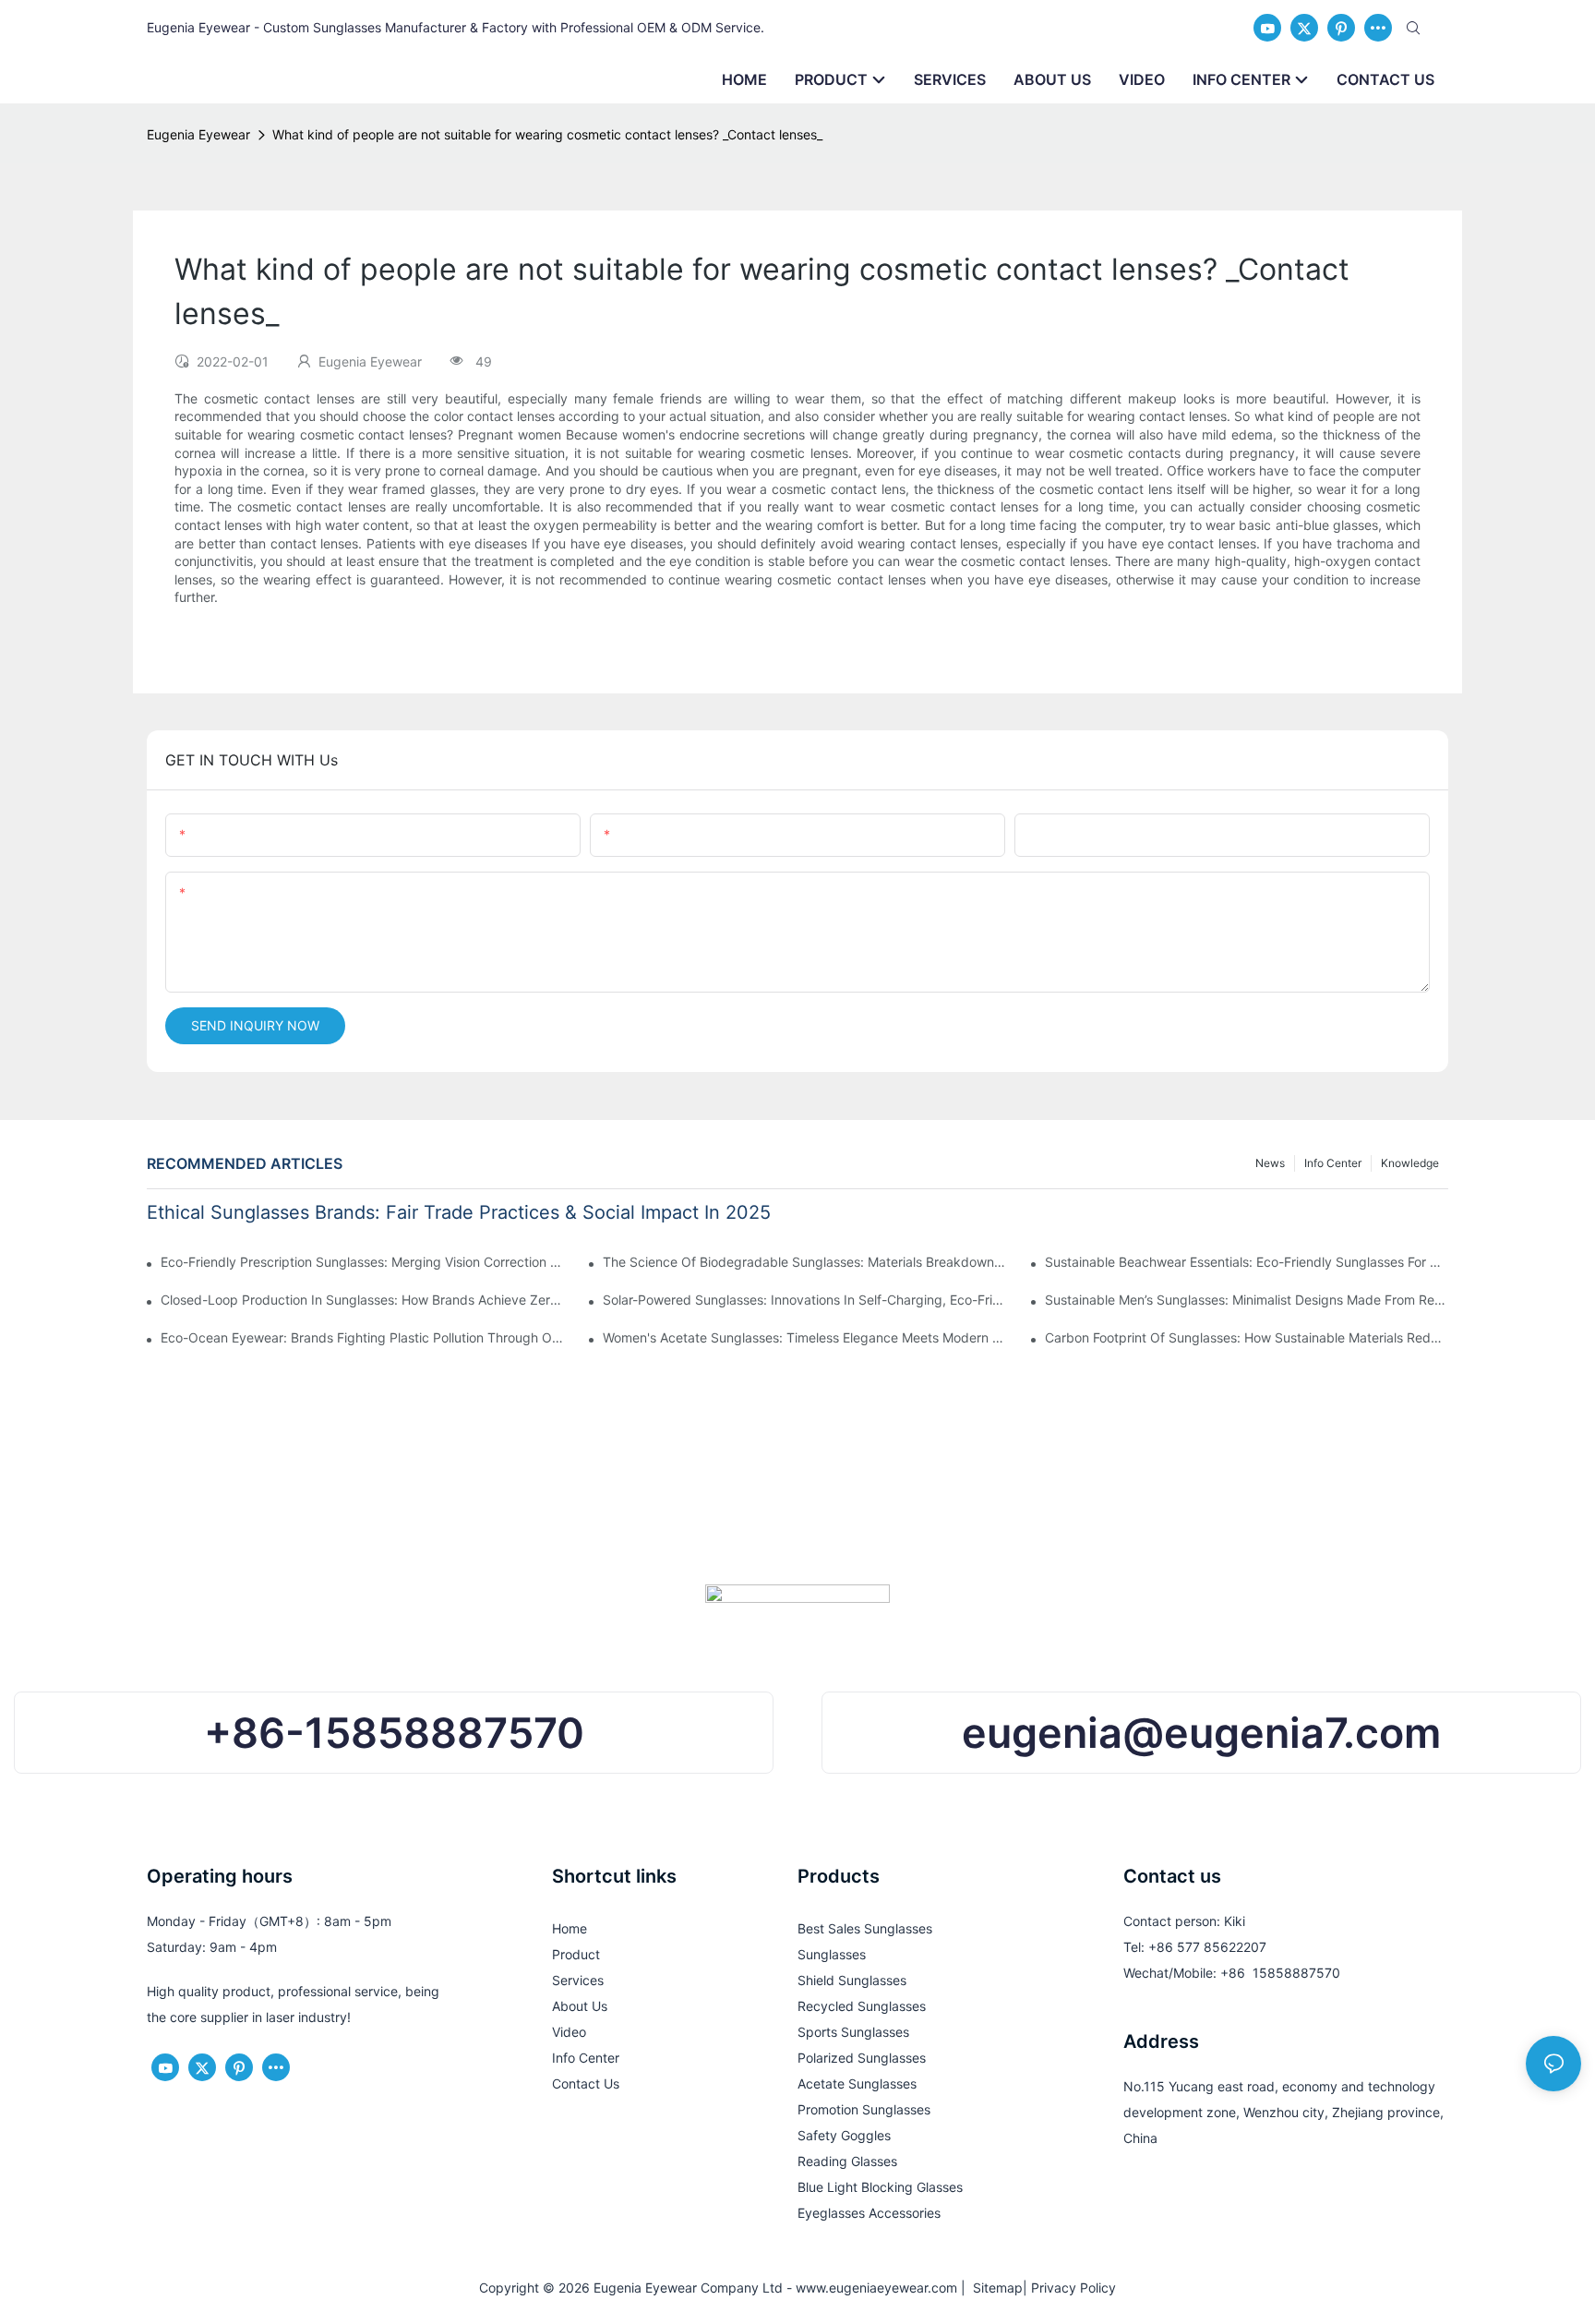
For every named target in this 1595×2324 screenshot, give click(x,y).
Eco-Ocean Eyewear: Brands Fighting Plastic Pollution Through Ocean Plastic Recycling (362, 1337)
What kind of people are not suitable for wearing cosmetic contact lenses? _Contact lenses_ (547, 134)
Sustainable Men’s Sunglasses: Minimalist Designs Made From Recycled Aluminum (1247, 1300)
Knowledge (1410, 1163)
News (1270, 1163)
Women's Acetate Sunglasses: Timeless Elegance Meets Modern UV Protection (804, 1337)
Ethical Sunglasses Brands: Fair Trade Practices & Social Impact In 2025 (459, 1212)
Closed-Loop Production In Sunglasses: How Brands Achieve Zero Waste (362, 1300)
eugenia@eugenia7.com (1201, 1733)
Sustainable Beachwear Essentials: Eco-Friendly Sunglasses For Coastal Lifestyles (1247, 1262)
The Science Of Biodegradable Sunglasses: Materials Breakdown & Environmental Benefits (804, 1262)
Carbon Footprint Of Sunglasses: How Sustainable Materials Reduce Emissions (1247, 1337)
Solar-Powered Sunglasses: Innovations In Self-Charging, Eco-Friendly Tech (804, 1300)
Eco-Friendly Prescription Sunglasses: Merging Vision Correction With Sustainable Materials (362, 1262)
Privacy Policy (1073, 2288)
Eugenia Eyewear (198, 134)
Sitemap (994, 2288)
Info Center (1333, 1163)
